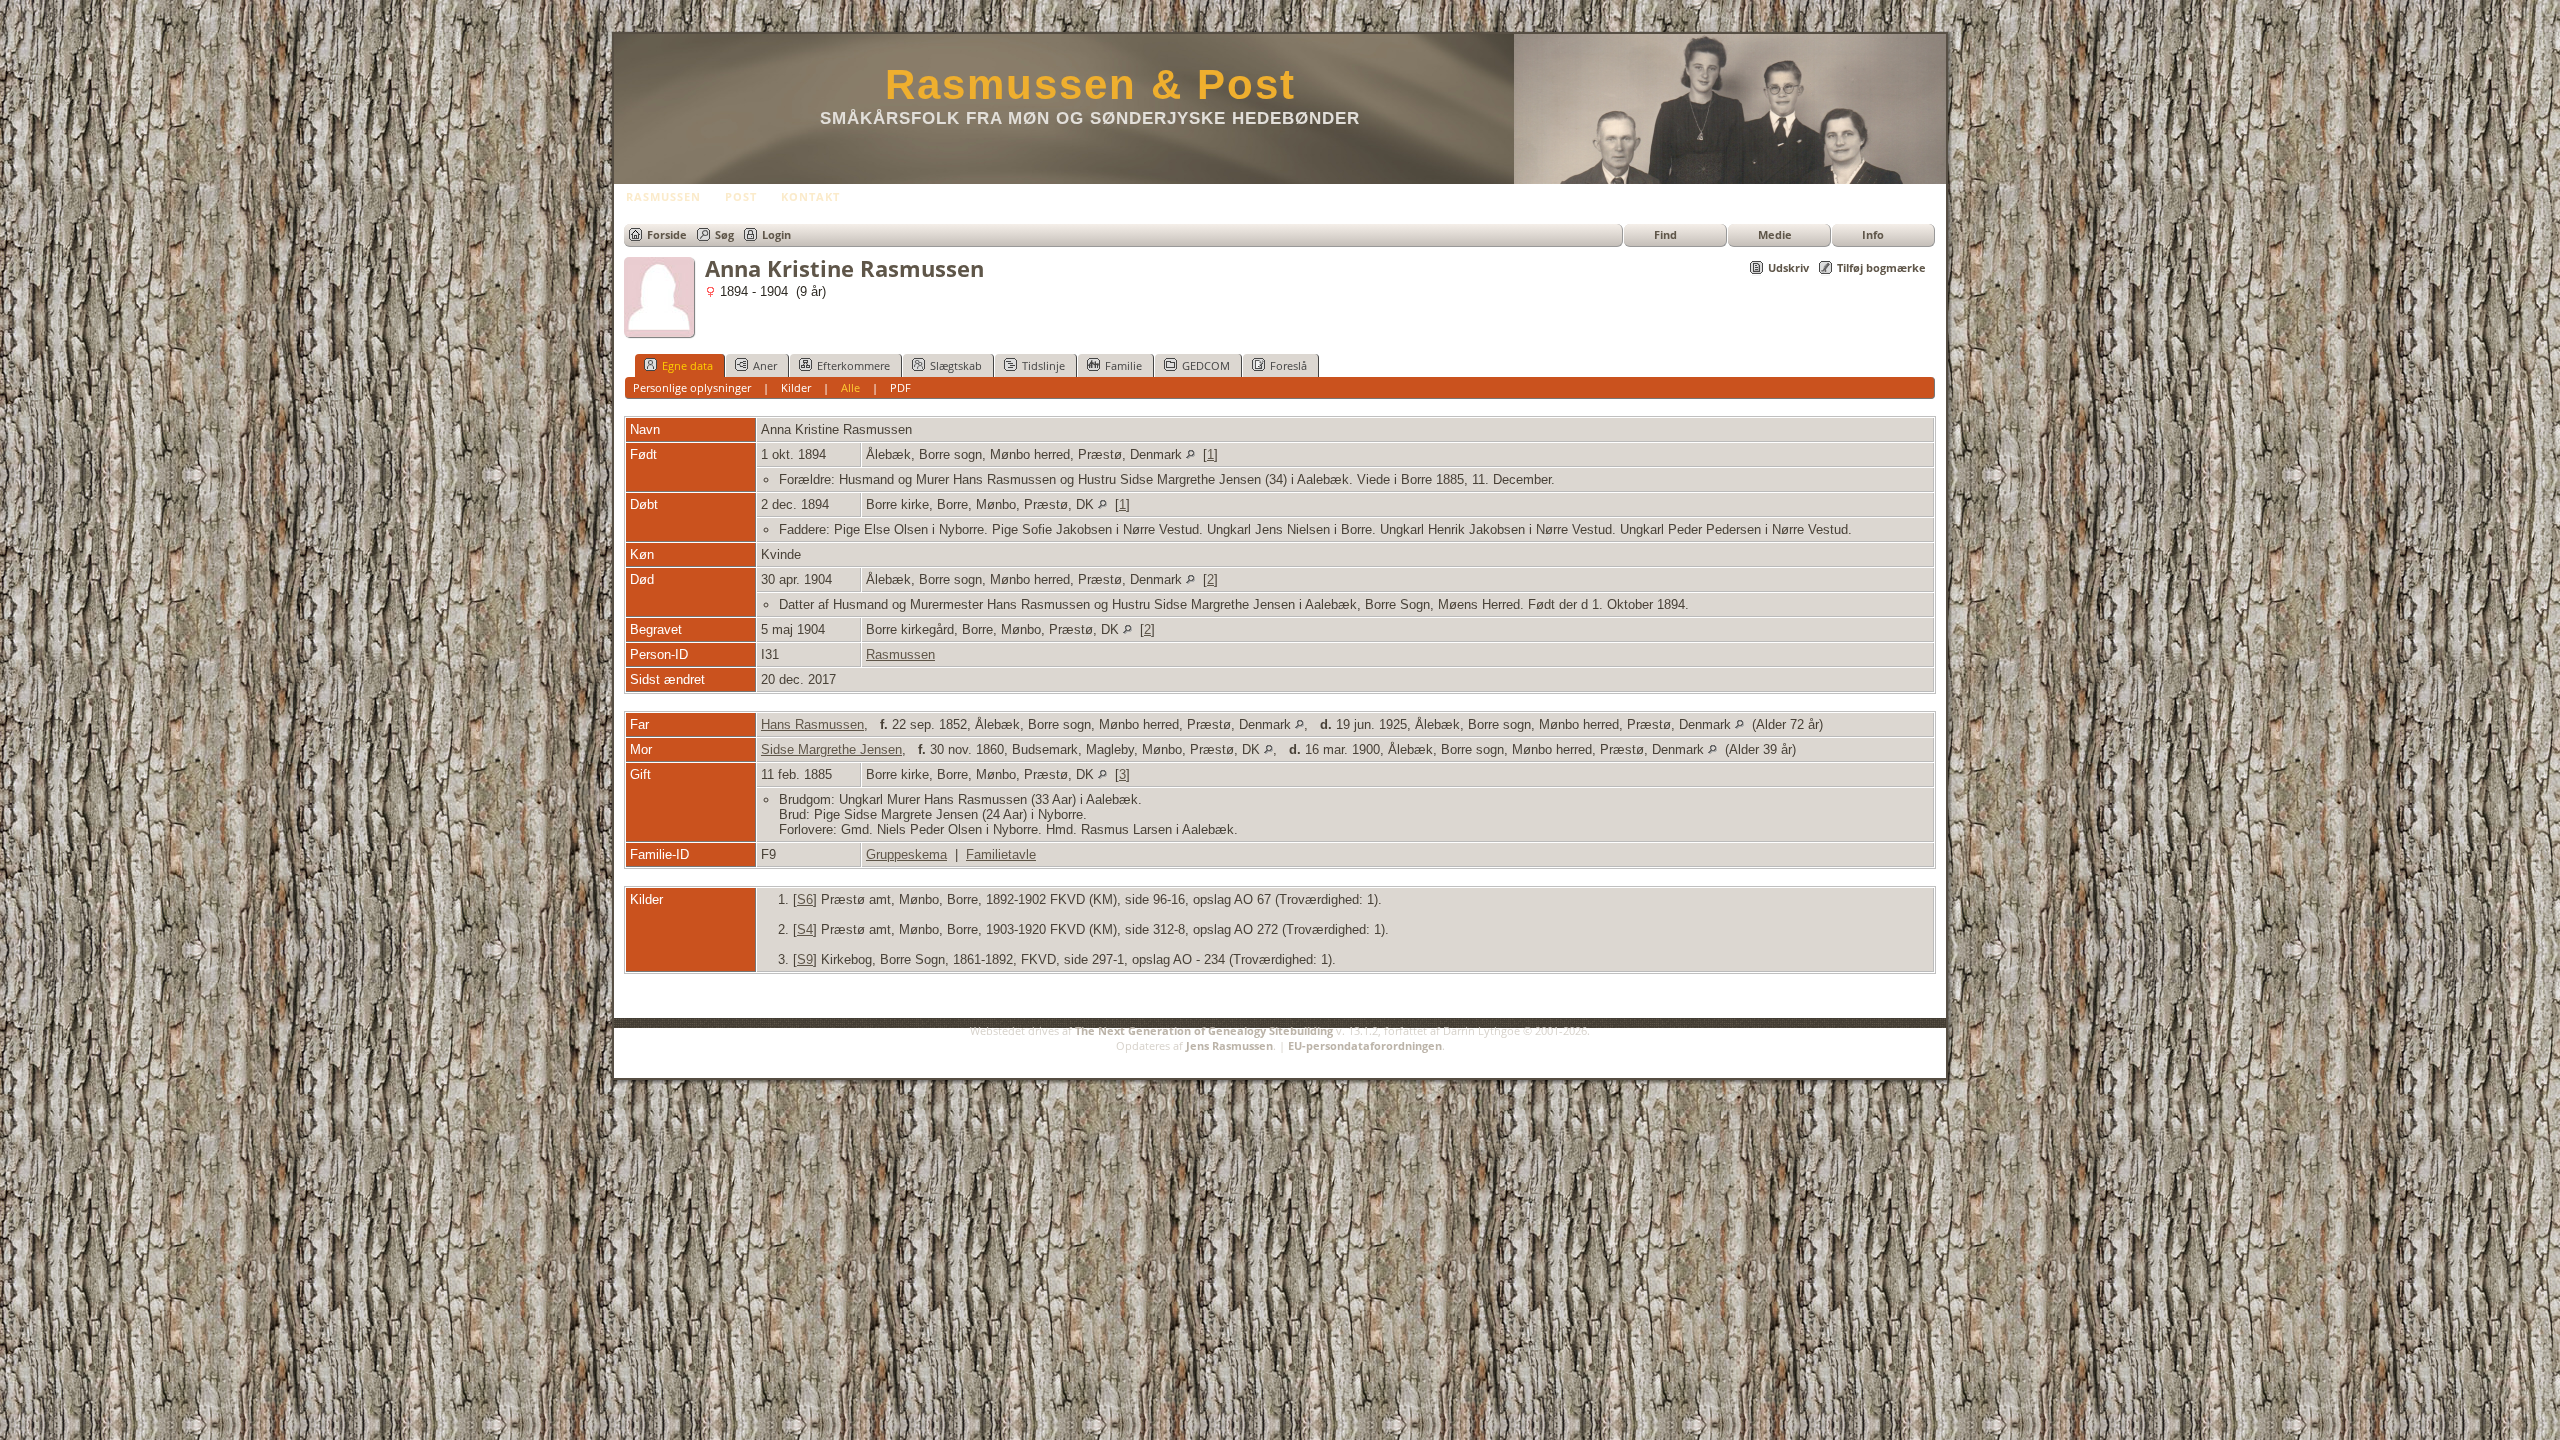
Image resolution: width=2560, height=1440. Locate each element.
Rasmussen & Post (1090, 84)
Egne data (687, 365)
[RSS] (636, 1057)
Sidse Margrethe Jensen (831, 749)
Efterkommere (853, 365)
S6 (805, 899)
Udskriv (1788, 267)
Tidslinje (1043, 365)
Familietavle (1001, 854)
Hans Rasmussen (812, 724)
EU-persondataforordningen (1365, 1045)
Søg (724, 234)
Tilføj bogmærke (1881, 267)
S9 (805, 959)
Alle (850, 387)
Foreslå (1288, 365)
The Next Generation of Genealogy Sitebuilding (1204, 1030)
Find (1665, 234)
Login (776, 234)
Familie (1123, 365)
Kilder (796, 387)
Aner (765, 365)
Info (1873, 234)
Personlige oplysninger (692, 387)
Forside (667, 234)
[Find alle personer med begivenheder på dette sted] (1190, 454)
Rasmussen (900, 654)
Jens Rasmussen (1229, 1045)
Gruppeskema (906, 854)
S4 (805, 929)
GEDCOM (1206, 365)
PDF (900, 387)
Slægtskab (956, 365)
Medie (1775, 234)
